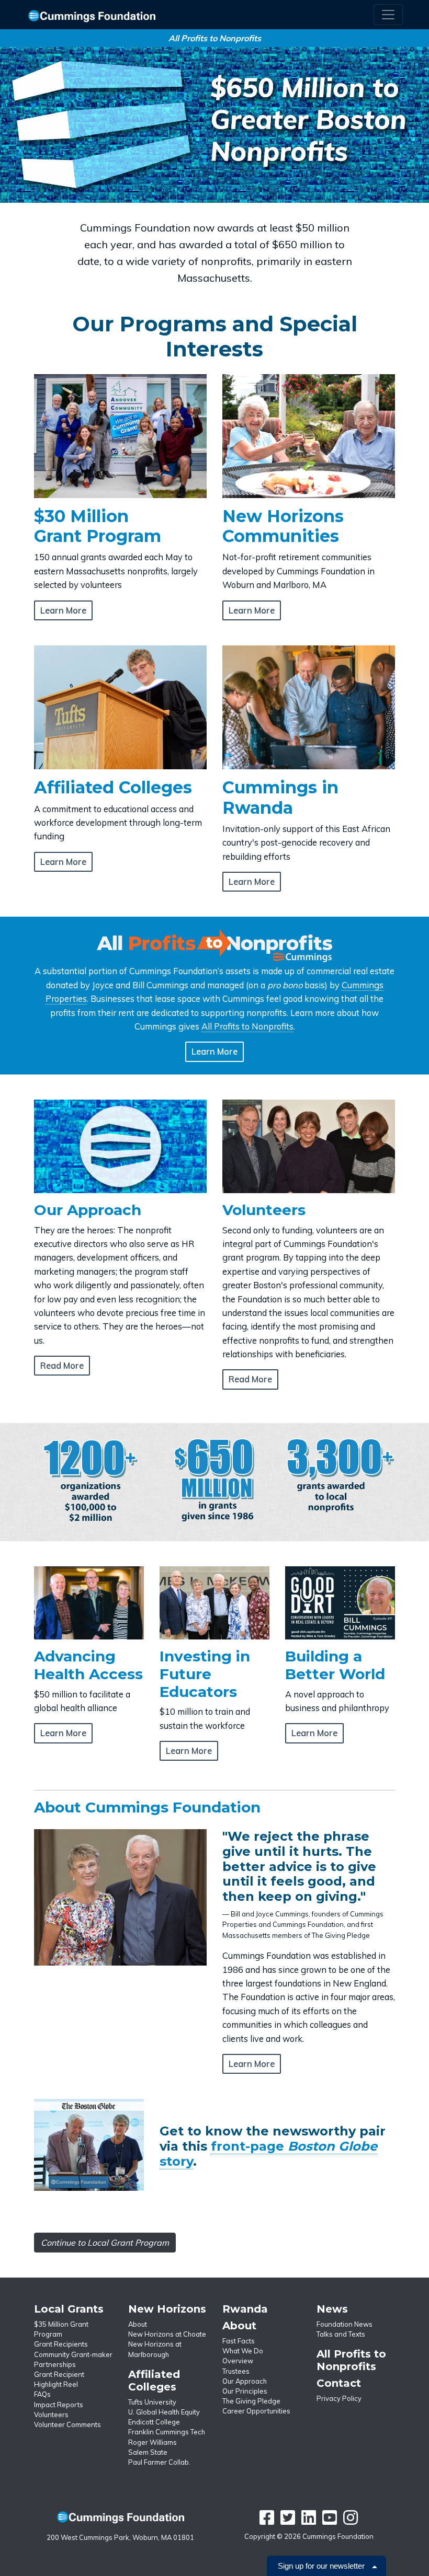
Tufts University (152, 2402)
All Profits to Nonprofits (247, 1026)
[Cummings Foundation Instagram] (351, 2521)
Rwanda (245, 2309)
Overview (238, 2361)
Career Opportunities (256, 2411)
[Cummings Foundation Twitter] (288, 2521)
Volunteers (51, 2415)
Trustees (236, 2371)
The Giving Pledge (251, 2401)
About (138, 2324)
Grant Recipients (61, 2344)
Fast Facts (239, 2341)
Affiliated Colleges (154, 2381)
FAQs (42, 2394)
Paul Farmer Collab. (159, 2462)
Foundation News (345, 2324)
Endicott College (154, 2422)
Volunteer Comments (67, 2424)
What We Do (243, 2351)
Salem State (148, 2452)
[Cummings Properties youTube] (330, 2521)
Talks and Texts (341, 2334)
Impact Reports (59, 2405)
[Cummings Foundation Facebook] (267, 2521)
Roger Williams (153, 2442)
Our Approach (245, 2381)
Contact (339, 2383)
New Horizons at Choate (167, 2334)
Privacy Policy (339, 2398)
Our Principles (245, 2391)
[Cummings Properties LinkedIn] (309, 2521)
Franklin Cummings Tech (167, 2432)
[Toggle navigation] (388, 15)
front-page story (268, 2154)
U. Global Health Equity (164, 2412)
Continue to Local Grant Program (105, 2243)
